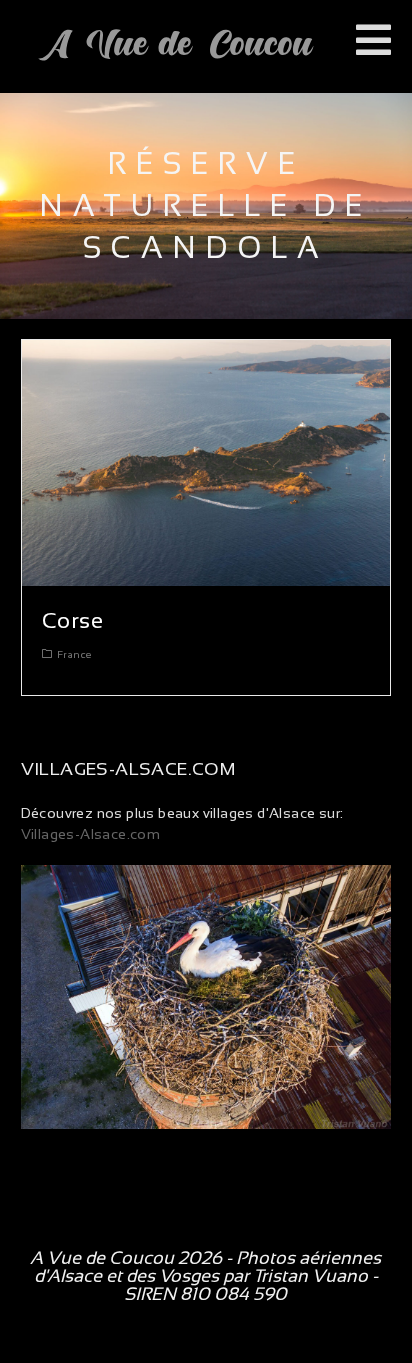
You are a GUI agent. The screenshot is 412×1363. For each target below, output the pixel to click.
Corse (73, 620)
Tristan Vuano (310, 1276)
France (74, 654)
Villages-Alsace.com (91, 834)
